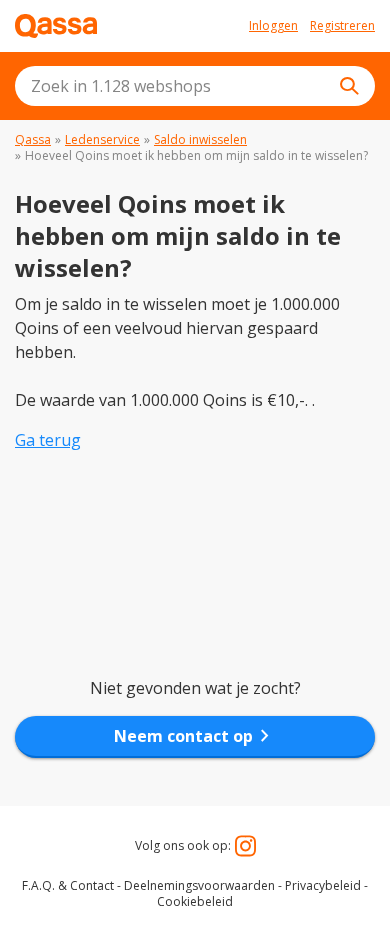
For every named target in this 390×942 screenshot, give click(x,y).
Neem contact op (195, 736)
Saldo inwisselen (200, 139)
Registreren (342, 26)
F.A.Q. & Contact (68, 885)
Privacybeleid (323, 885)
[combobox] (195, 86)
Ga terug (48, 440)
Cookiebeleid (195, 901)
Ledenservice (102, 139)
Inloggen (273, 26)
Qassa (33, 139)
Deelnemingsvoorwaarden (199, 885)
